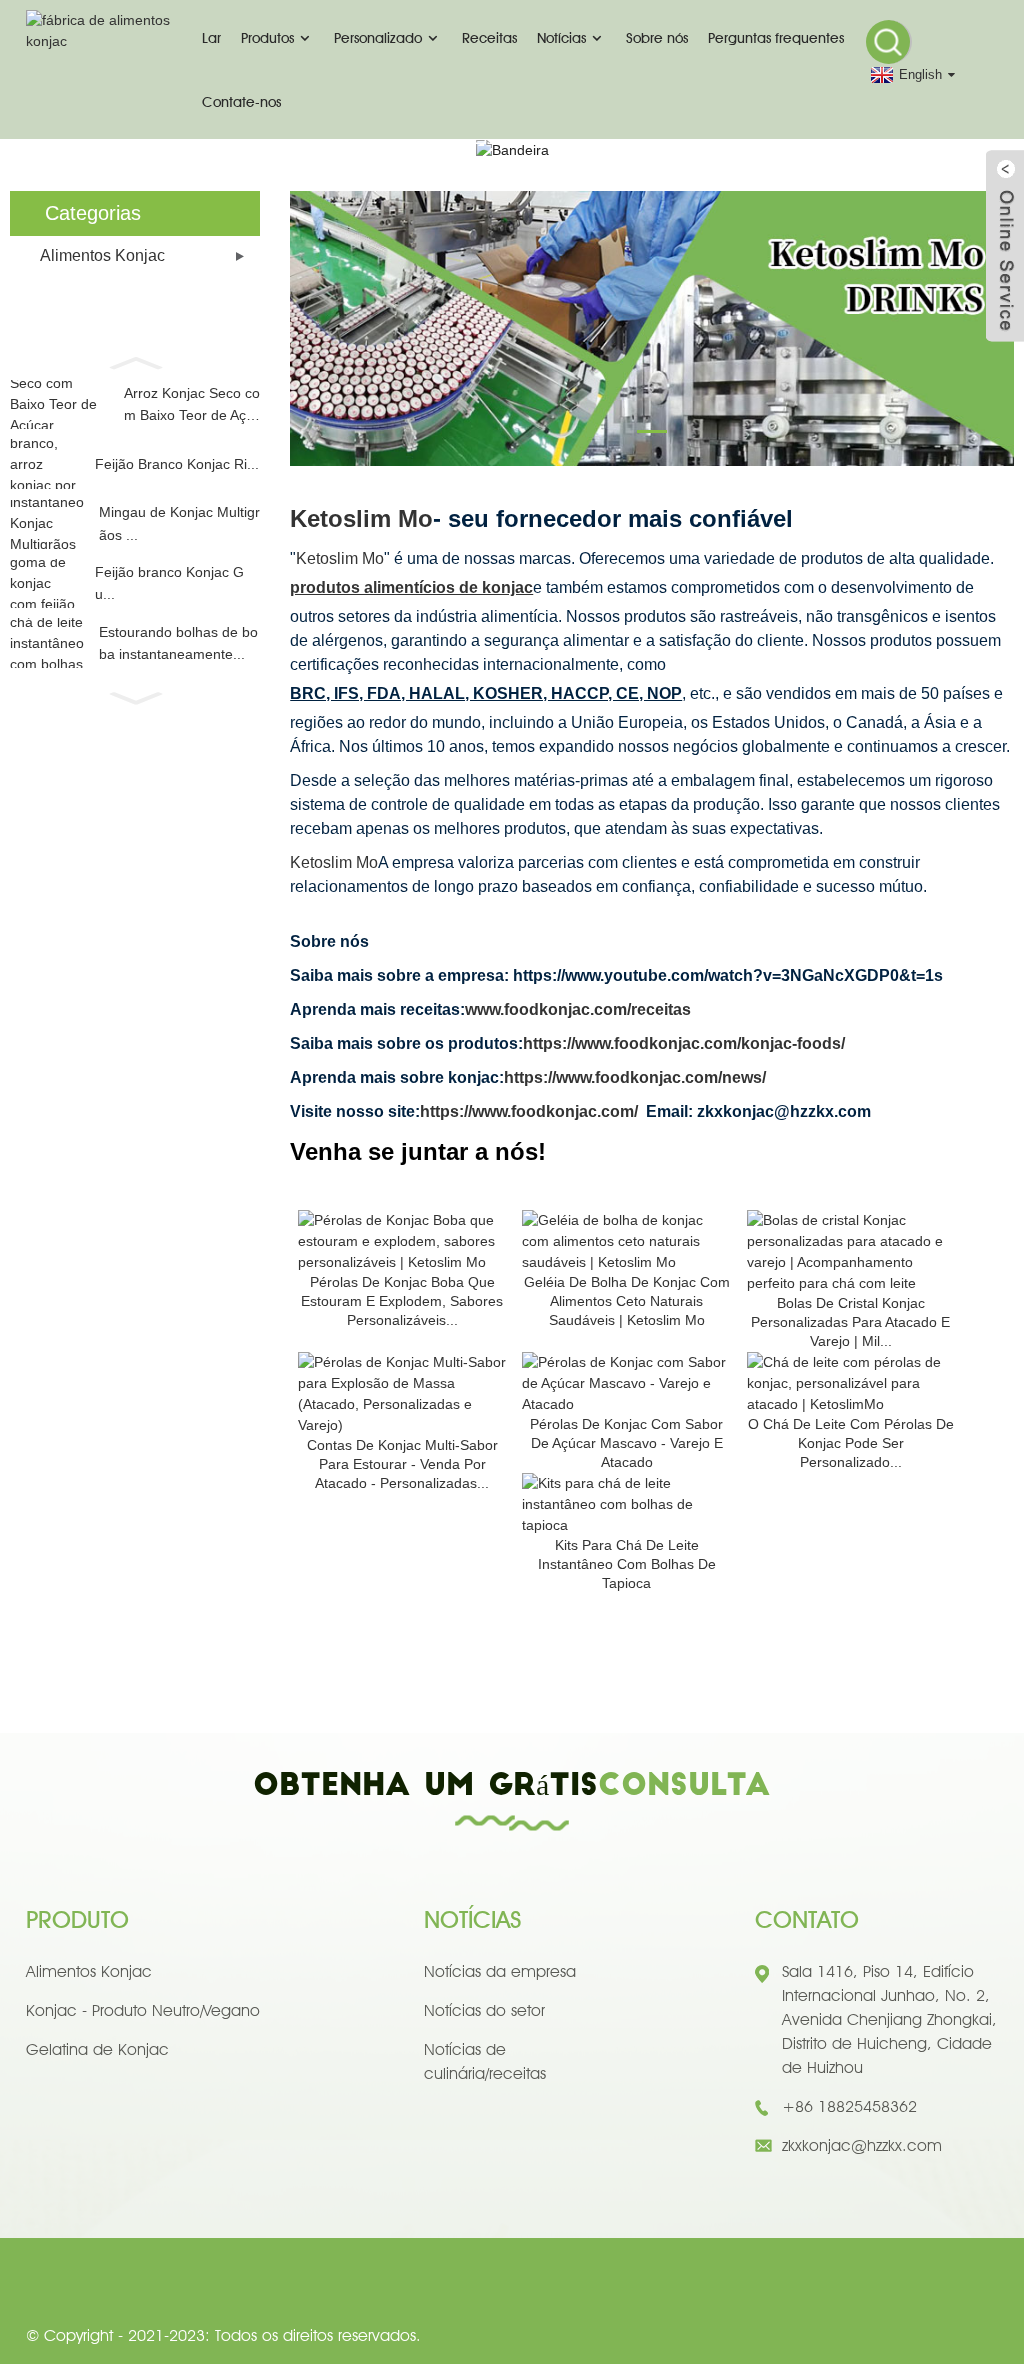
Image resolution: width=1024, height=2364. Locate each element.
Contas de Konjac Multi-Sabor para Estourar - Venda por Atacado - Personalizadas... (402, 1464)
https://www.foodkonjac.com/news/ (635, 1077)
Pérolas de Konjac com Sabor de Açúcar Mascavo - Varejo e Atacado (626, 1443)
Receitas (489, 38)
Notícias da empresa (500, 1971)
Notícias (561, 38)
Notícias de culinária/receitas (485, 2061)
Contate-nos (241, 102)
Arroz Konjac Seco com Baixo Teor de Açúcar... (192, 406)
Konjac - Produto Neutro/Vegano (143, 2010)
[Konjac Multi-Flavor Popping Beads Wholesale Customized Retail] (402, 1392)
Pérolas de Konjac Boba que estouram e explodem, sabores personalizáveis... (402, 1301)
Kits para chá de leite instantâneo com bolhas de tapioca (627, 1564)
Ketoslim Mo (361, 518)
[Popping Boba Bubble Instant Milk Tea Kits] (626, 1503)
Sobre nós (657, 38)
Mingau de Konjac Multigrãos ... (179, 523)
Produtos (267, 38)
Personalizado (378, 38)
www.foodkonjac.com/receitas (578, 1009)
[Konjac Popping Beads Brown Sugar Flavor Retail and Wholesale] (626, 1382)
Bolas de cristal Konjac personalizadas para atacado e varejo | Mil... (850, 1322)
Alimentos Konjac (102, 255)
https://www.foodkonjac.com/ (529, 1111)
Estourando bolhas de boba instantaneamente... (178, 643)
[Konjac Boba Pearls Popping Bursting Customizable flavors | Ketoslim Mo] (402, 1240)
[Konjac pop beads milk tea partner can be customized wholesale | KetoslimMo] (851, 1382)
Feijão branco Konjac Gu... (169, 583)
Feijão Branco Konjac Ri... (177, 464)
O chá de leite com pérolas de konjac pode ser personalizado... (851, 1443)
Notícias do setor (484, 2010)
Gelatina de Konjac (97, 2049)
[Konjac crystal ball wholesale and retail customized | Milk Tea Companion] (851, 1250)
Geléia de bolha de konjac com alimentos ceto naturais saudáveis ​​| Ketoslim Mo (627, 1301)
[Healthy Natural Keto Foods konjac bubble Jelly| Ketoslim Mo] (626, 1240)
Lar (211, 38)
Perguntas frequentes (776, 38)
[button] (135, 361)
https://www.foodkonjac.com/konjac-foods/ (684, 1043)
